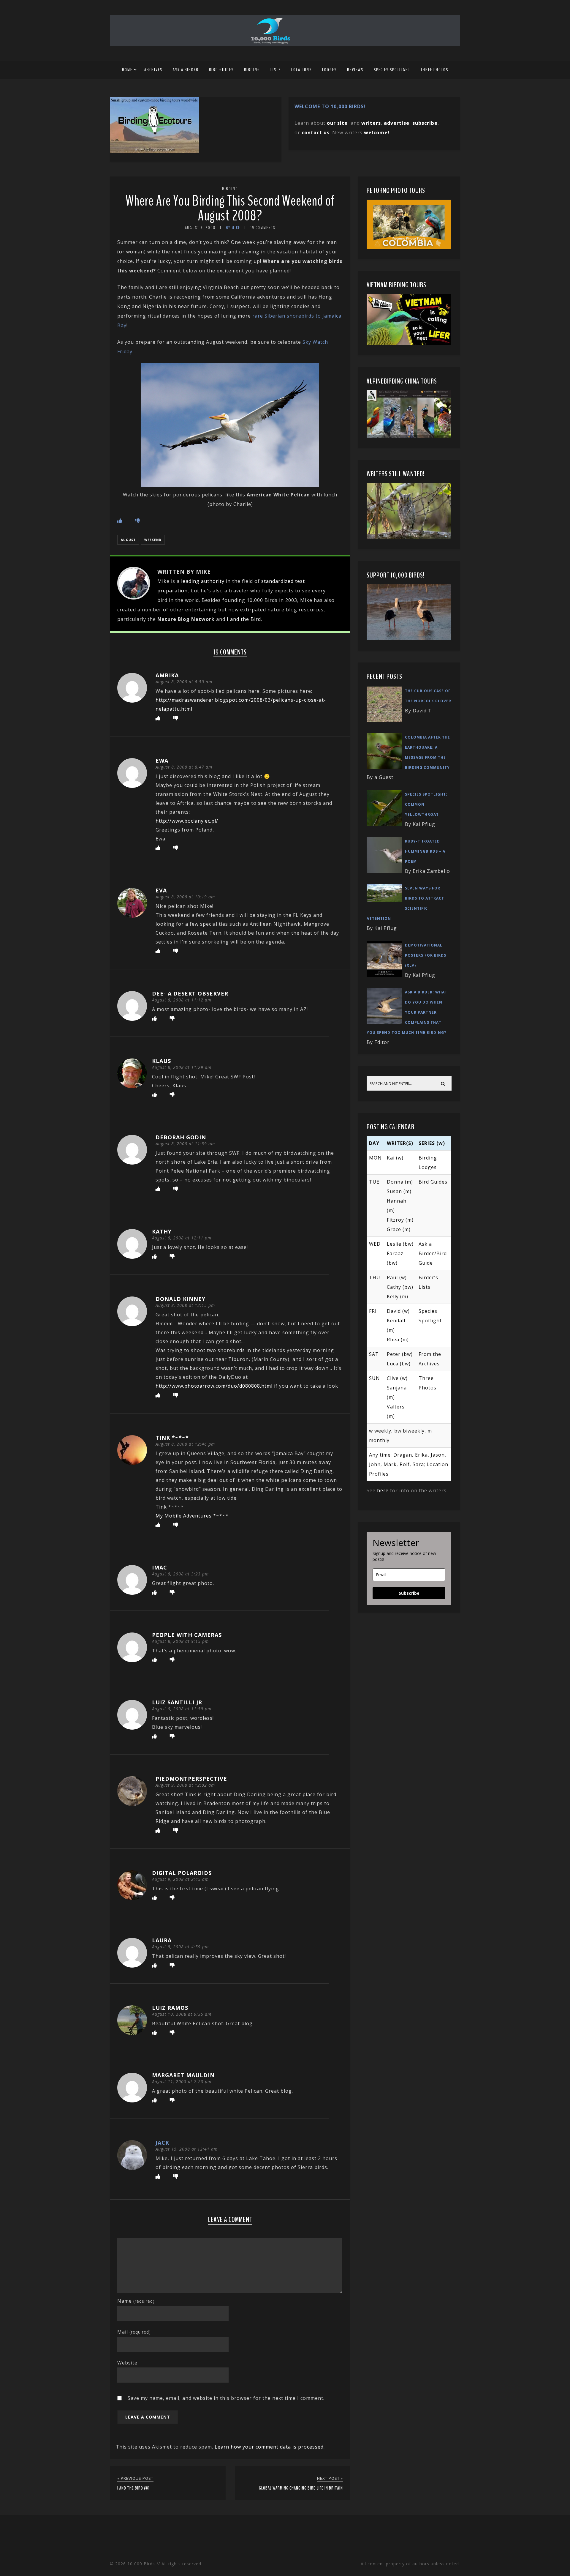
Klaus (161, 1061)
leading (190, 581)
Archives (153, 70)
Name (136, 2301)
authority (213, 581)
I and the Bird (244, 619)
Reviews (355, 70)
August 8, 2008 (200, 228)
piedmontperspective (191, 1779)
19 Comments (263, 228)
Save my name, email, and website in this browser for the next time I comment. (226, 2398)
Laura (162, 1940)
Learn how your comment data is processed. (270, 2447)
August (128, 540)
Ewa (162, 761)
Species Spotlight (392, 70)
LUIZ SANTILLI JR (177, 1702)
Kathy (162, 1231)
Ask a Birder (186, 70)
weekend (153, 540)
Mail (134, 2332)
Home (127, 70)
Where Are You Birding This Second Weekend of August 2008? (230, 208)
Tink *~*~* (172, 1438)
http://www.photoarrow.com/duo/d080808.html (214, 1386)
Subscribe (409, 1593)
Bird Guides (221, 70)
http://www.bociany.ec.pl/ (187, 821)
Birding (252, 70)
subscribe (425, 123)
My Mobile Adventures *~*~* (192, 1516)
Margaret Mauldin (183, 2075)
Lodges (329, 70)
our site (337, 123)
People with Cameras (187, 1635)
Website (127, 2363)
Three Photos (434, 70)
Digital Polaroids (182, 1873)
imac (160, 1567)
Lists (276, 70)
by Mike (233, 228)
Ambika (167, 675)
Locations (301, 70)
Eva (161, 890)
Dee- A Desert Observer (190, 993)
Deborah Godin (181, 1137)
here (383, 1490)
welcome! (377, 132)
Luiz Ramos (170, 2008)
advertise (397, 123)
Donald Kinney (180, 1299)
